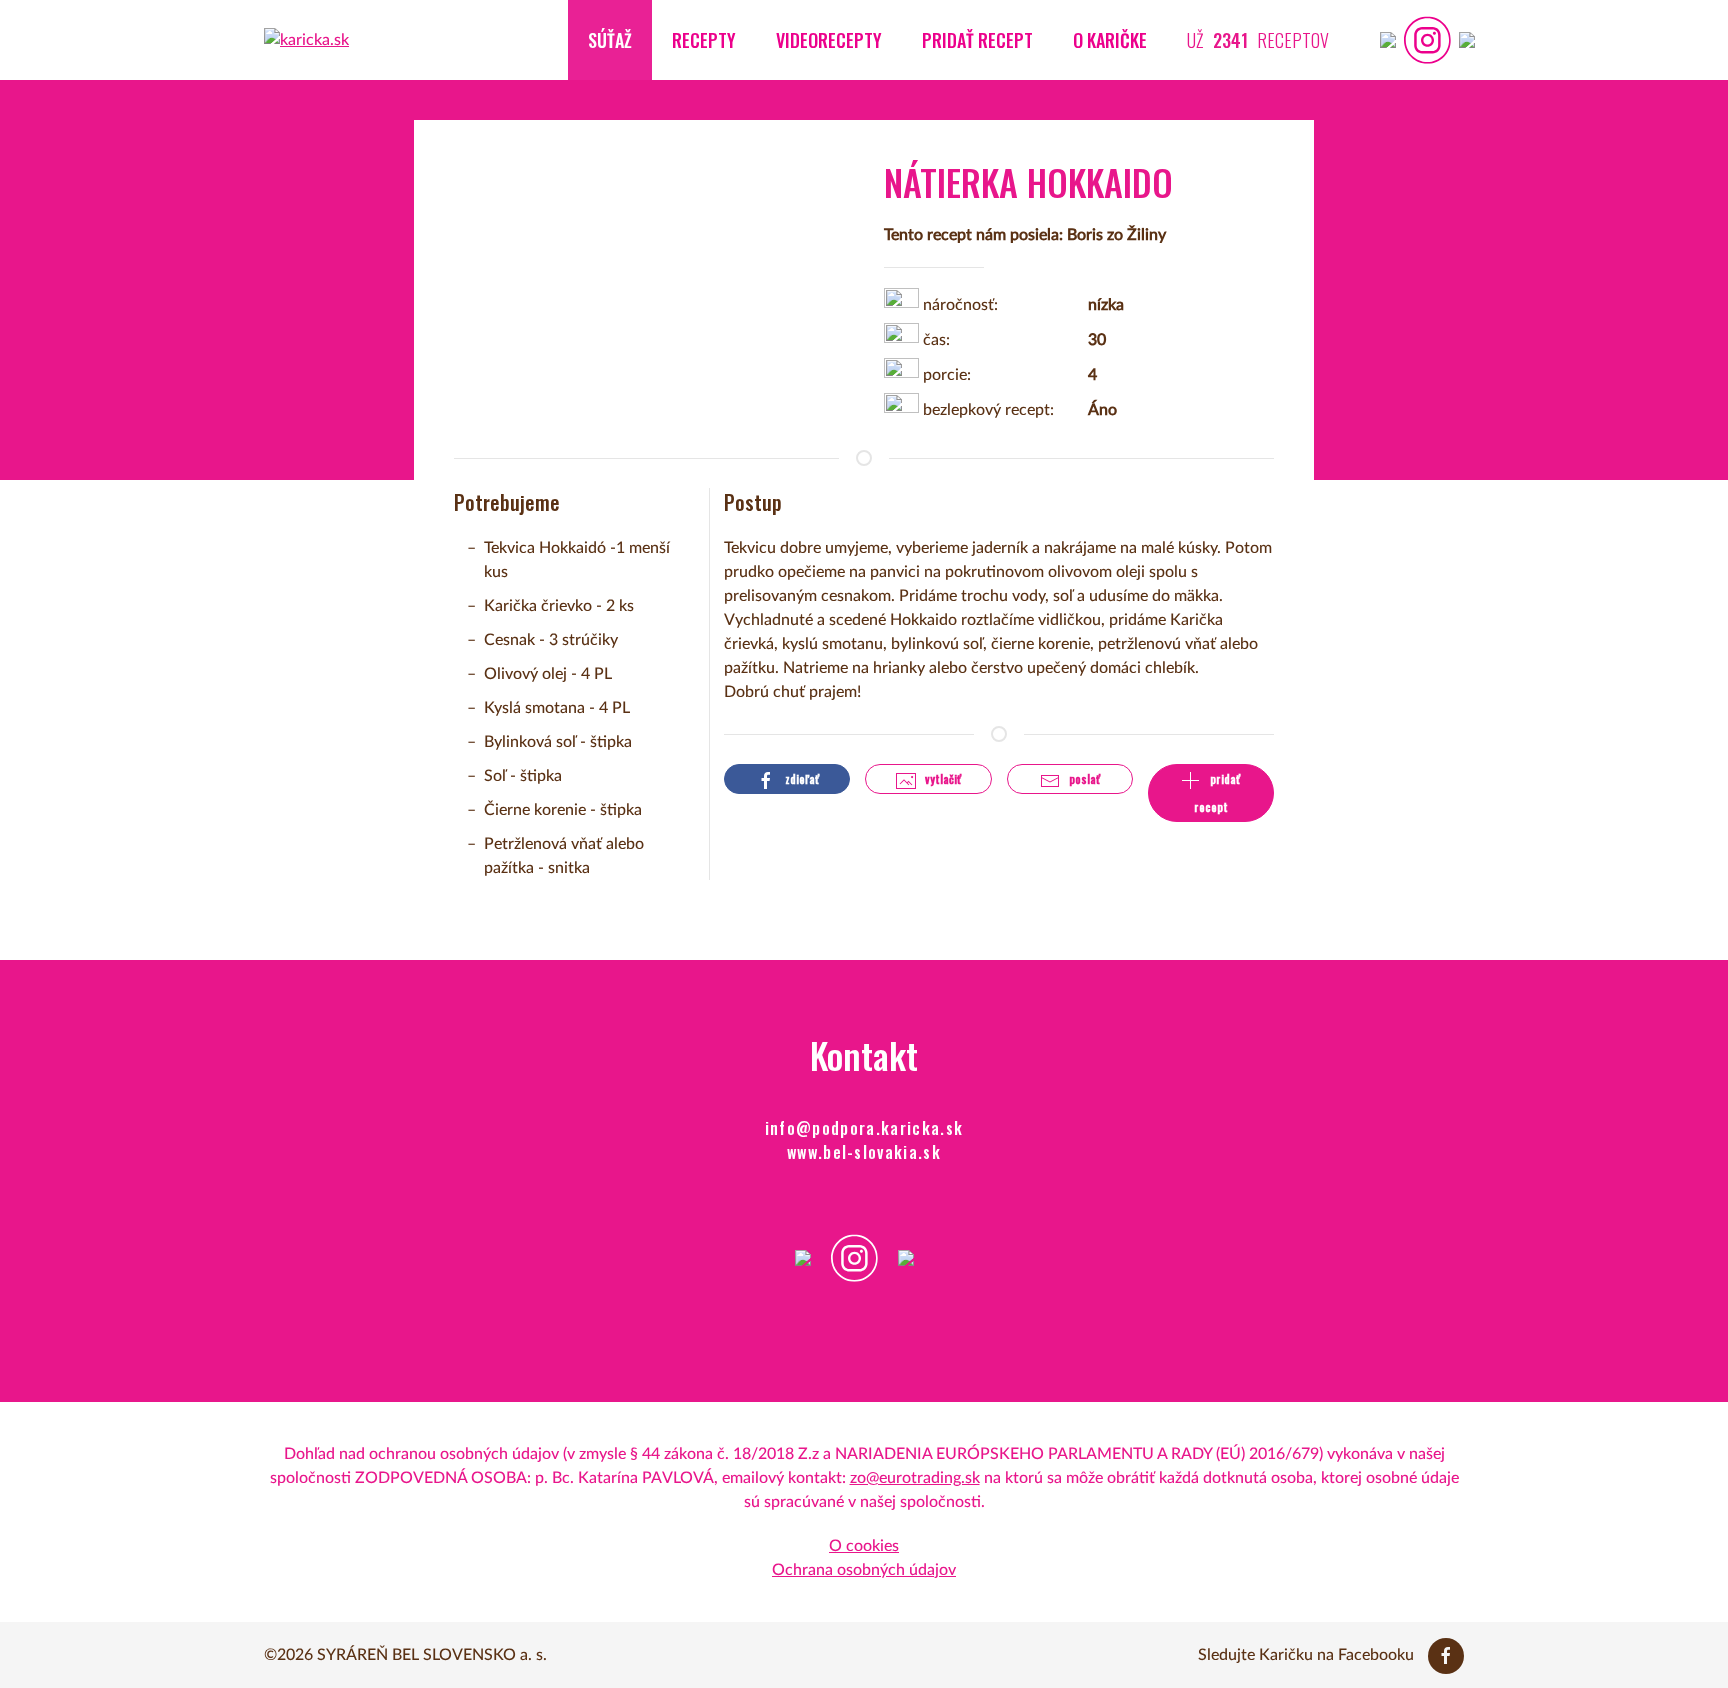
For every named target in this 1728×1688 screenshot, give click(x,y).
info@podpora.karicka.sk (864, 1128)
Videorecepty (829, 40)
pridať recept (1217, 793)
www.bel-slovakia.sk (864, 1152)
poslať (1083, 779)
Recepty (704, 40)
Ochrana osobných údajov (864, 1570)
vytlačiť (941, 779)
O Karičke (1110, 40)
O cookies (864, 1546)
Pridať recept (977, 40)
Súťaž (610, 40)
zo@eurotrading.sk (915, 1478)
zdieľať (800, 779)
